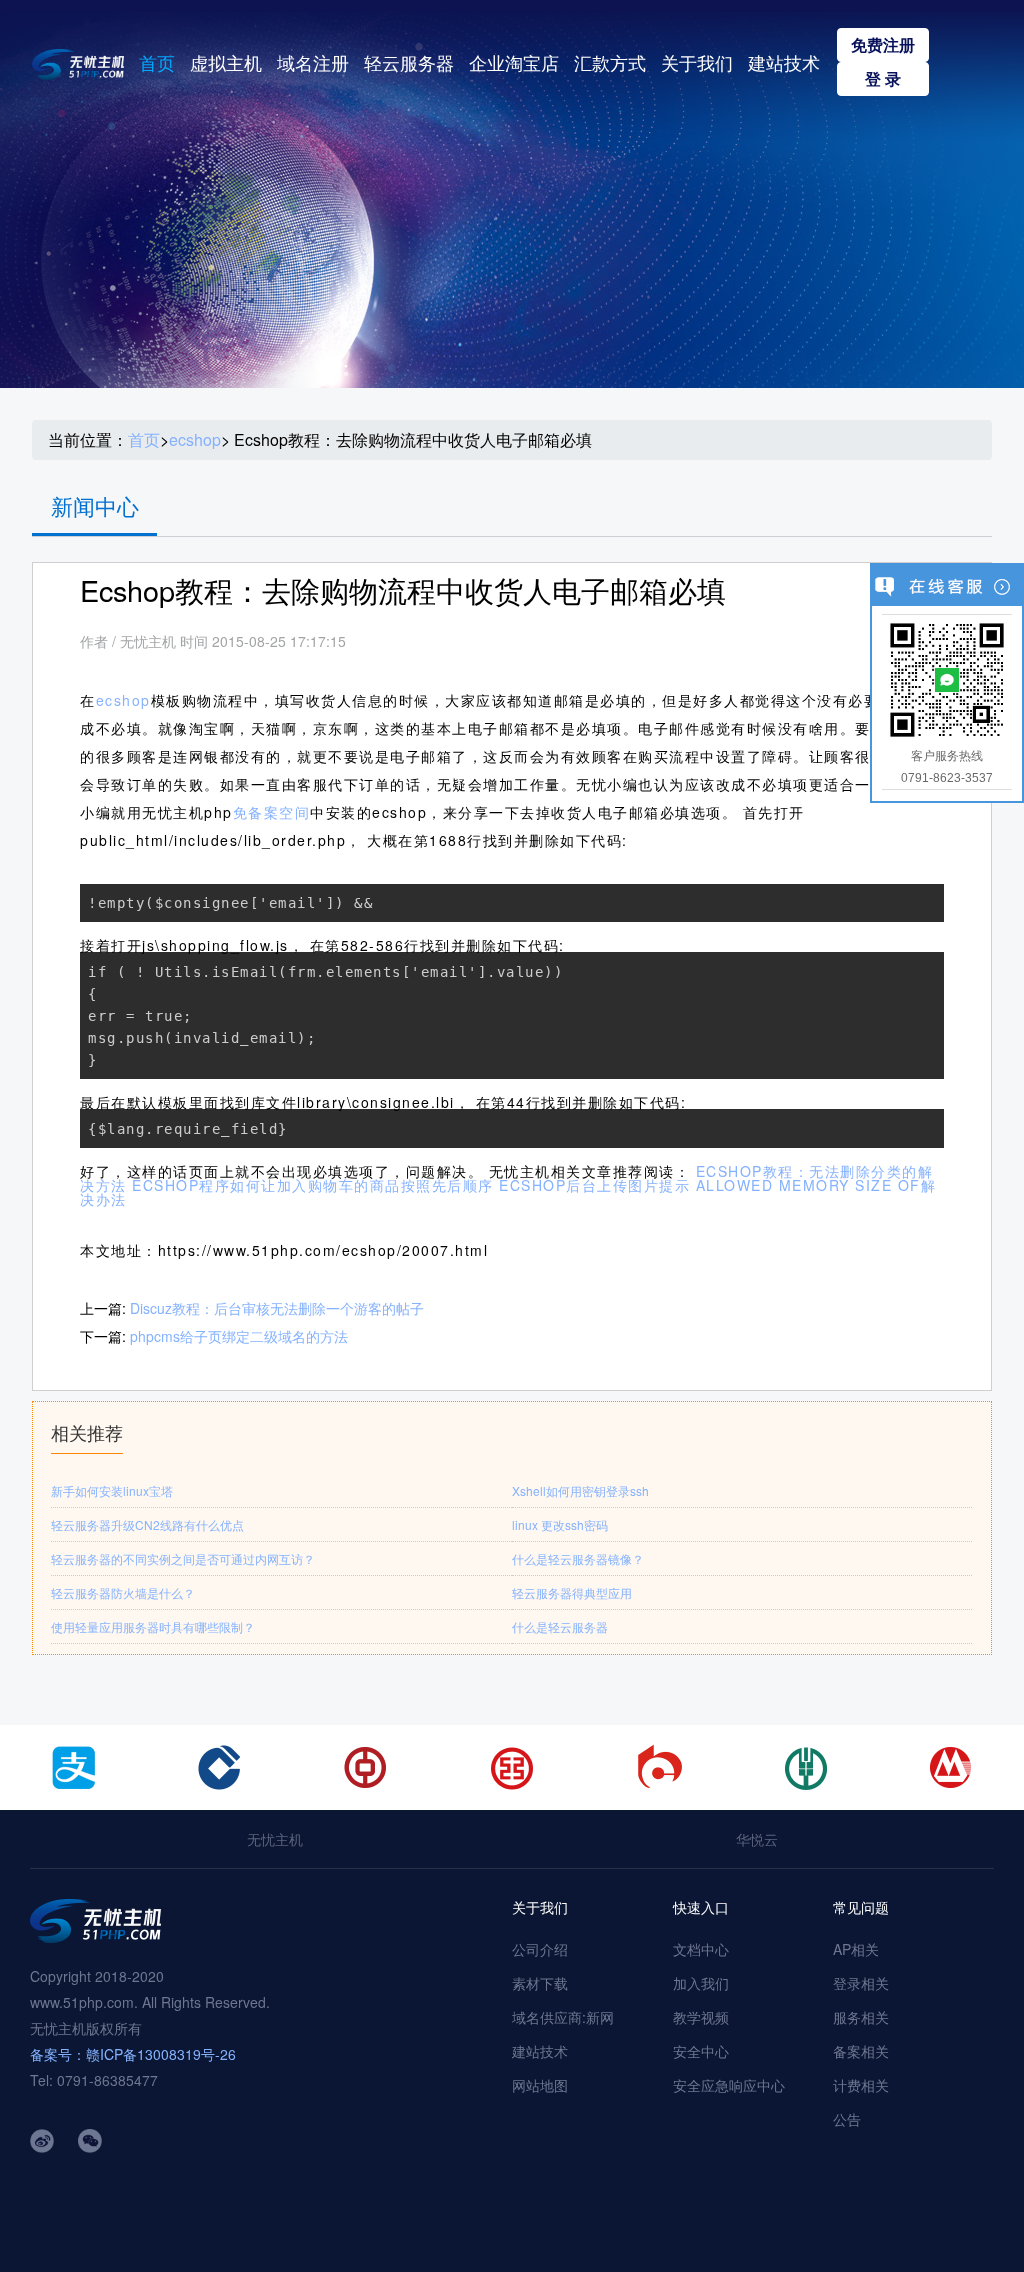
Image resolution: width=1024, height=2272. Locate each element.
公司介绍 (540, 1949)
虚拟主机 (226, 62)
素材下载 (540, 1983)
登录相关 (861, 1983)
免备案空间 (272, 812)
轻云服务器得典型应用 (572, 1592)
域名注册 (313, 62)
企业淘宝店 (514, 62)
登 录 (883, 78)
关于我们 (697, 62)
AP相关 (856, 1949)
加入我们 (701, 1983)
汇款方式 (610, 62)
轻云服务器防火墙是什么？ (123, 1592)
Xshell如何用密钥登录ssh (580, 1490)
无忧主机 (275, 1839)
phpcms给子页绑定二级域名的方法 (239, 1336)
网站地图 (540, 2085)
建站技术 (784, 62)
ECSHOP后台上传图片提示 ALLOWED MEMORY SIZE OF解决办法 (508, 1192)
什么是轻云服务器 (560, 1626)
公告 (847, 2119)
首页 (157, 62)
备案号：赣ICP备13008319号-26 (133, 2054)
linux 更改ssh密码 (560, 1524)
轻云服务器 (409, 62)
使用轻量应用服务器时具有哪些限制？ (153, 1626)
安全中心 (701, 2051)
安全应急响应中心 (729, 2085)
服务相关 (861, 2017)
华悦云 (757, 1839)
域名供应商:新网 (563, 2017)
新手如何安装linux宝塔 (112, 1490)
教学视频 (701, 2017)
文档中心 (701, 1949)
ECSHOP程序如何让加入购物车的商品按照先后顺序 (313, 1185)
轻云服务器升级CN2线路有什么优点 (147, 1524)
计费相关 (861, 2085)
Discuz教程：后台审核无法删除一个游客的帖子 (277, 1308)
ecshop (195, 440)
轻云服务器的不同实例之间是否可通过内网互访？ (183, 1558)
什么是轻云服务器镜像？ (578, 1558)
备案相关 (861, 2051)
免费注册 (883, 44)
